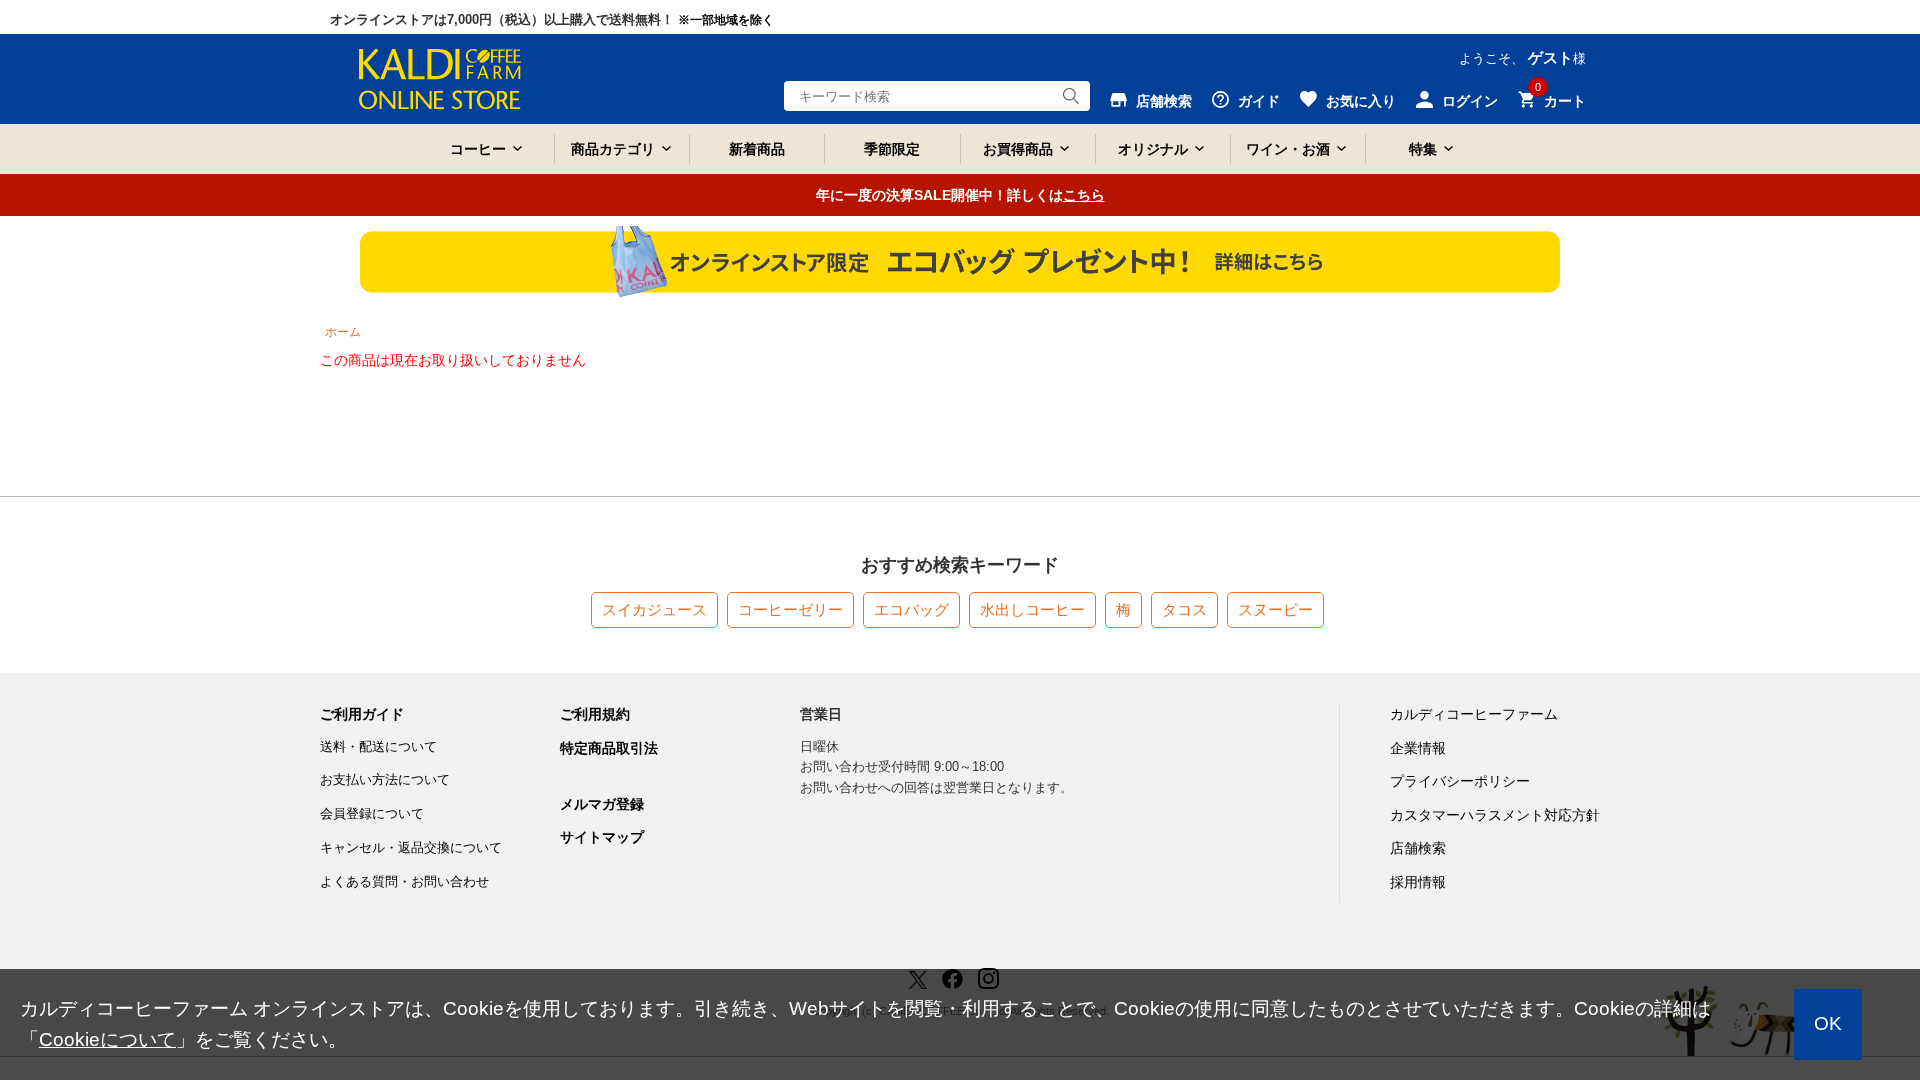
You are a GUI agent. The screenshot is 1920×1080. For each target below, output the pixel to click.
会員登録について (372, 813)
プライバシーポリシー (1460, 781)
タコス (1184, 609)
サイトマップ (602, 837)
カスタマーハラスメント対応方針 (1495, 815)
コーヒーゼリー (790, 609)
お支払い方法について (385, 779)
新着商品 (757, 149)
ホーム (343, 332)
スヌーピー (1275, 609)
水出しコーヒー (1032, 609)
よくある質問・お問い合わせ (404, 881)
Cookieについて (107, 1039)
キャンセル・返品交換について (411, 847)
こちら (1084, 195)
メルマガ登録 (602, 804)
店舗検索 (1418, 848)
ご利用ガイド (362, 714)
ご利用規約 (595, 714)
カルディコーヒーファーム (1474, 714)
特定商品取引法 (609, 748)
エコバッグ (911, 609)
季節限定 (892, 149)
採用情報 (1418, 882)
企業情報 (1418, 748)
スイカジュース (654, 609)
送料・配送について (378, 746)
